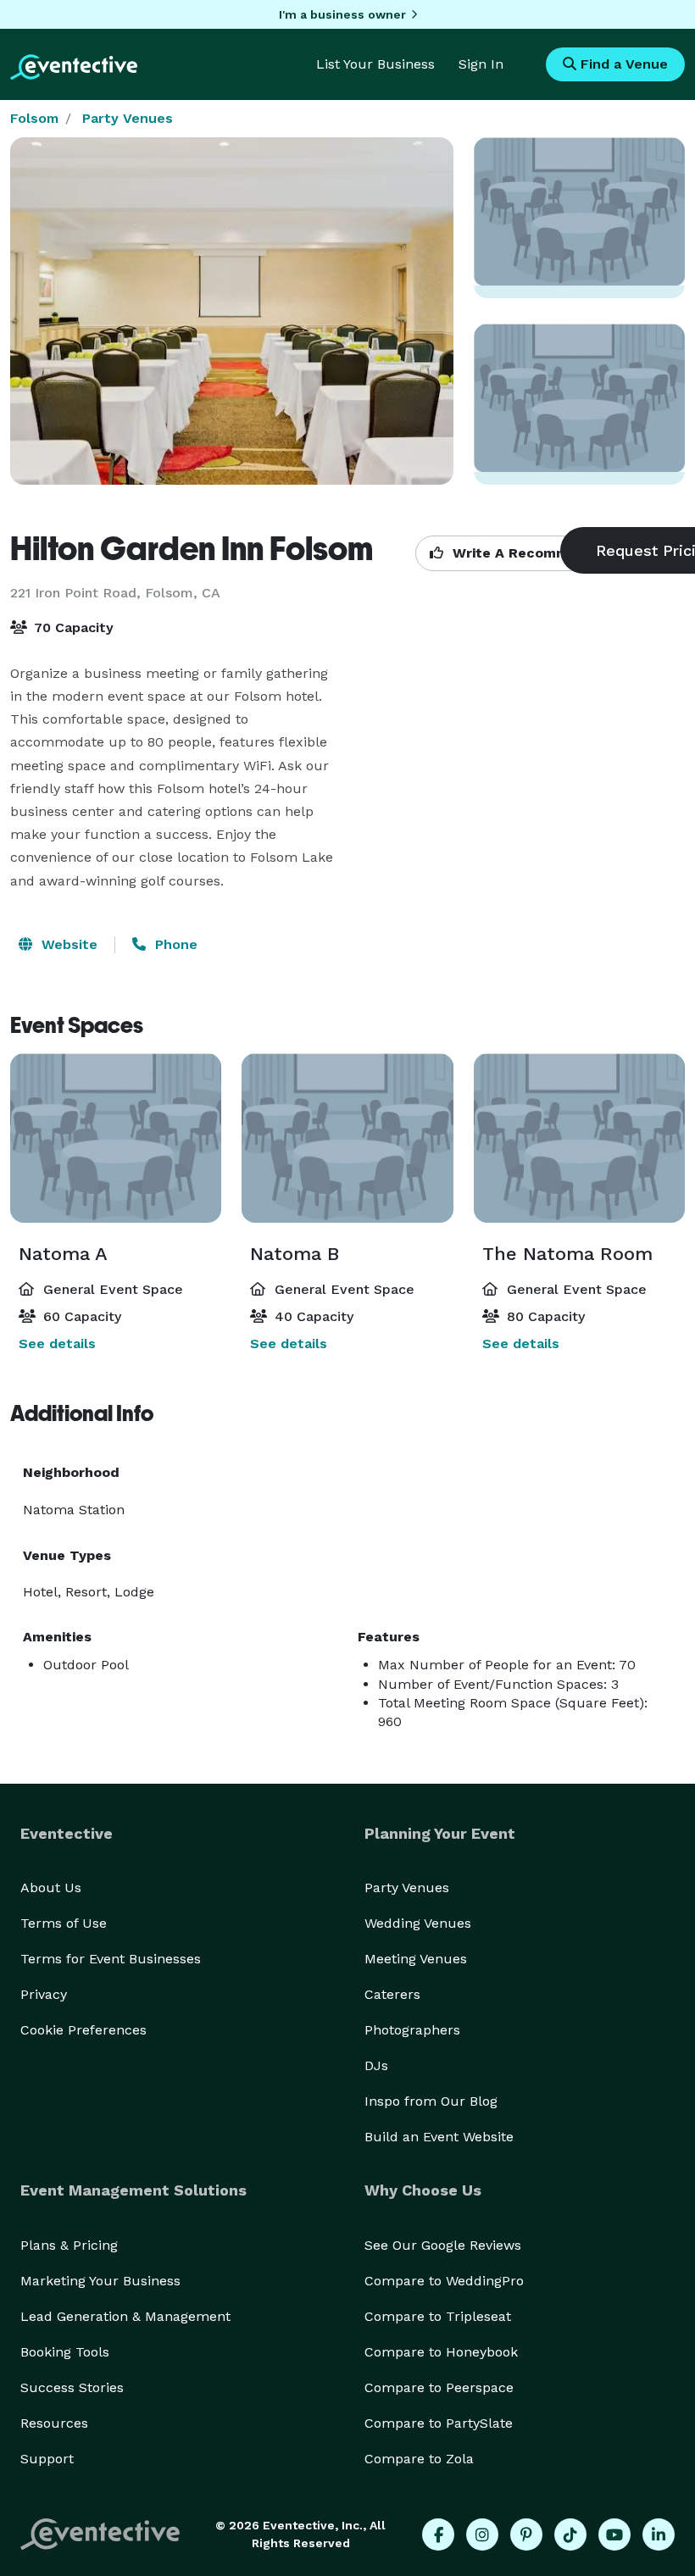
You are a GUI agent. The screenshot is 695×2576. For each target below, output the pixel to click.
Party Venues (128, 118)
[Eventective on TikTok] (570, 2534)
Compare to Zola (419, 2459)
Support (47, 2459)
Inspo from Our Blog (431, 2101)
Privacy (44, 1994)
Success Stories (72, 2387)
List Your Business (375, 64)
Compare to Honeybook (441, 2352)
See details (57, 1344)
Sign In (481, 64)
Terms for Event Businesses (111, 1959)
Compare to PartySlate (439, 2423)
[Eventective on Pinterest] (526, 2534)
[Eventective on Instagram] (482, 2534)
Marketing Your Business (100, 2281)
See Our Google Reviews (443, 2245)
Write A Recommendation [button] (539, 553)
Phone (174, 944)
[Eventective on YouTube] (614, 2534)
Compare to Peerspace (439, 2387)
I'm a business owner (342, 14)
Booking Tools (65, 2352)
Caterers (392, 1994)
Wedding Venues (418, 1923)
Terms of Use (64, 1923)
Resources (54, 2423)
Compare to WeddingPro (444, 2281)
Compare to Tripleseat (438, 2316)
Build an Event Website (439, 2137)
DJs (376, 2065)
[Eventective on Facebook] (438, 2534)
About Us (51, 1888)
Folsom (34, 118)
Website (67, 944)
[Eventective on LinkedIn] (659, 2534)
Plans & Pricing (69, 2245)
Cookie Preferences (83, 2030)
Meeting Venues (416, 1959)
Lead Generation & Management (125, 2316)
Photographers (412, 2030)
